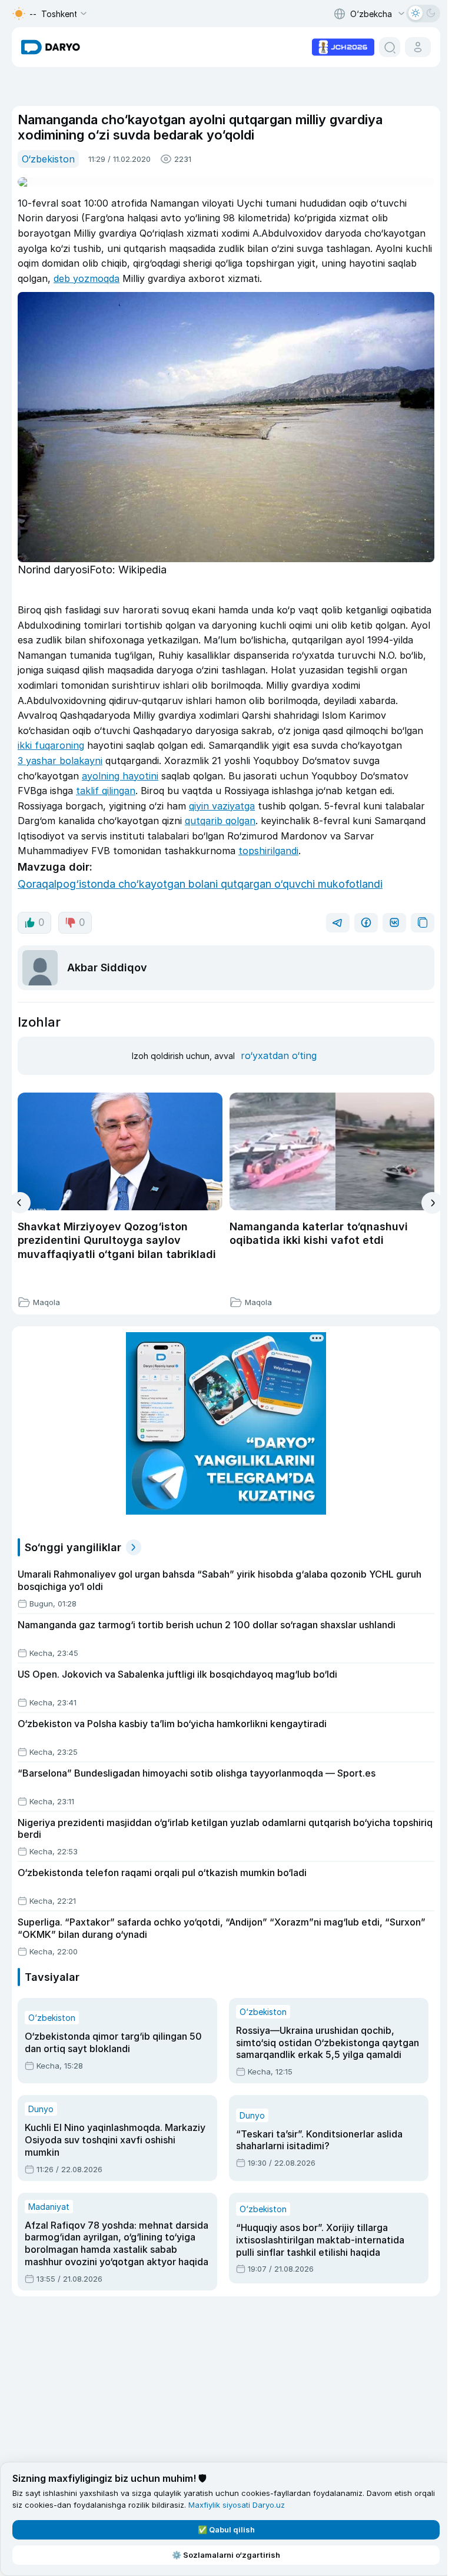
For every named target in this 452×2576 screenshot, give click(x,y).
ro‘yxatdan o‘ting (279, 1055)
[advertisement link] (343, 46)
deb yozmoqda (87, 278)
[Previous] (20, 1203)
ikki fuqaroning (51, 745)
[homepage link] (51, 47)
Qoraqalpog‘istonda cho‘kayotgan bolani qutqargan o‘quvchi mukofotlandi (200, 884)
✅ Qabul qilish (226, 2529)
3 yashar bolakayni (60, 761)
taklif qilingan (106, 791)
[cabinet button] (418, 47)
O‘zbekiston (48, 159)
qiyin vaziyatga (222, 806)
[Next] (432, 1203)
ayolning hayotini (120, 776)
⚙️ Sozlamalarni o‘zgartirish (226, 2555)
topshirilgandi (268, 851)
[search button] (390, 47)
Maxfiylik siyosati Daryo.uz (237, 2505)
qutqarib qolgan (220, 821)
